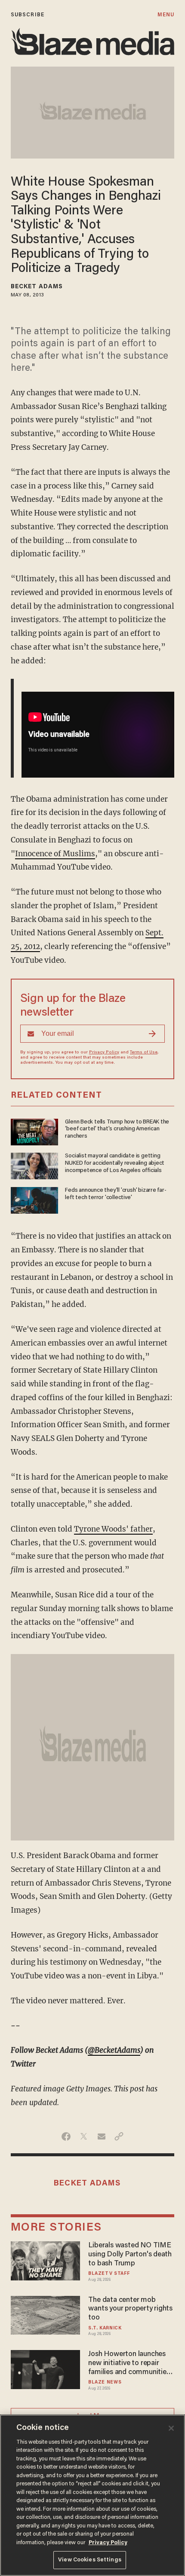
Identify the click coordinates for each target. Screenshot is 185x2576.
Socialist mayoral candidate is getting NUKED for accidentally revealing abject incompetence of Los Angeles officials (115, 1163)
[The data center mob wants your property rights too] (45, 2314)
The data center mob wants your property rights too (130, 2309)
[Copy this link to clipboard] (119, 2136)
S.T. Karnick (105, 2328)
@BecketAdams (114, 2050)
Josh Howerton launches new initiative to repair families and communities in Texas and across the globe (129, 2364)
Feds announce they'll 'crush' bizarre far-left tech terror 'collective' (116, 1194)
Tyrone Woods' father (113, 1529)
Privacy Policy (104, 1053)
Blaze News (105, 2382)
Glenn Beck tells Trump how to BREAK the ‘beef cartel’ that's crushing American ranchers (117, 1129)
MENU (166, 15)
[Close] (171, 2428)
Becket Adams (37, 287)
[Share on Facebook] (66, 2136)
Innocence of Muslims (55, 854)
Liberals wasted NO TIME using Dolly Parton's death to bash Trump (130, 2254)
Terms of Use (144, 1053)
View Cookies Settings (90, 2560)
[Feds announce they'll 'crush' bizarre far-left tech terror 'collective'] (34, 1199)
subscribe (28, 15)
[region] (92, 2495)
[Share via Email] (101, 2136)
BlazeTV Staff (109, 2274)
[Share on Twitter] (84, 2136)
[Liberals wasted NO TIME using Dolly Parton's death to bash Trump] (45, 2260)
